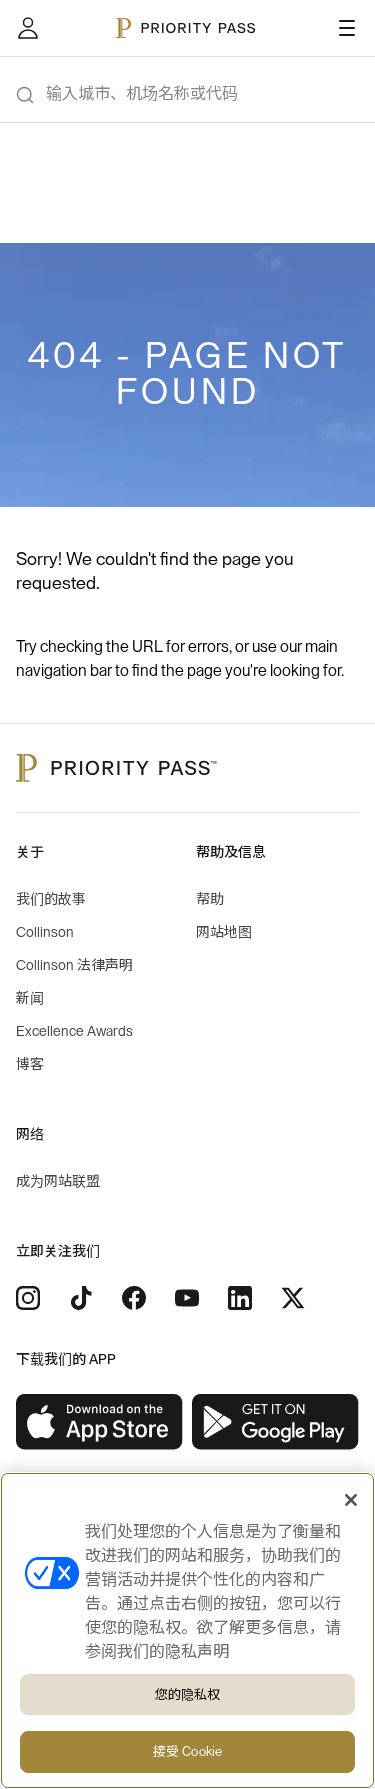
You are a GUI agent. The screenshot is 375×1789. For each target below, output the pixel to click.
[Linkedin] (240, 1298)
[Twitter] (293, 1298)
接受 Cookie (187, 1751)
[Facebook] (134, 1298)
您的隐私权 (188, 1694)
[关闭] (351, 1500)
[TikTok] (81, 1298)
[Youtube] (187, 1298)
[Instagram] (28, 1298)
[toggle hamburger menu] (347, 28)
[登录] (28, 28)
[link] (100, 1422)
